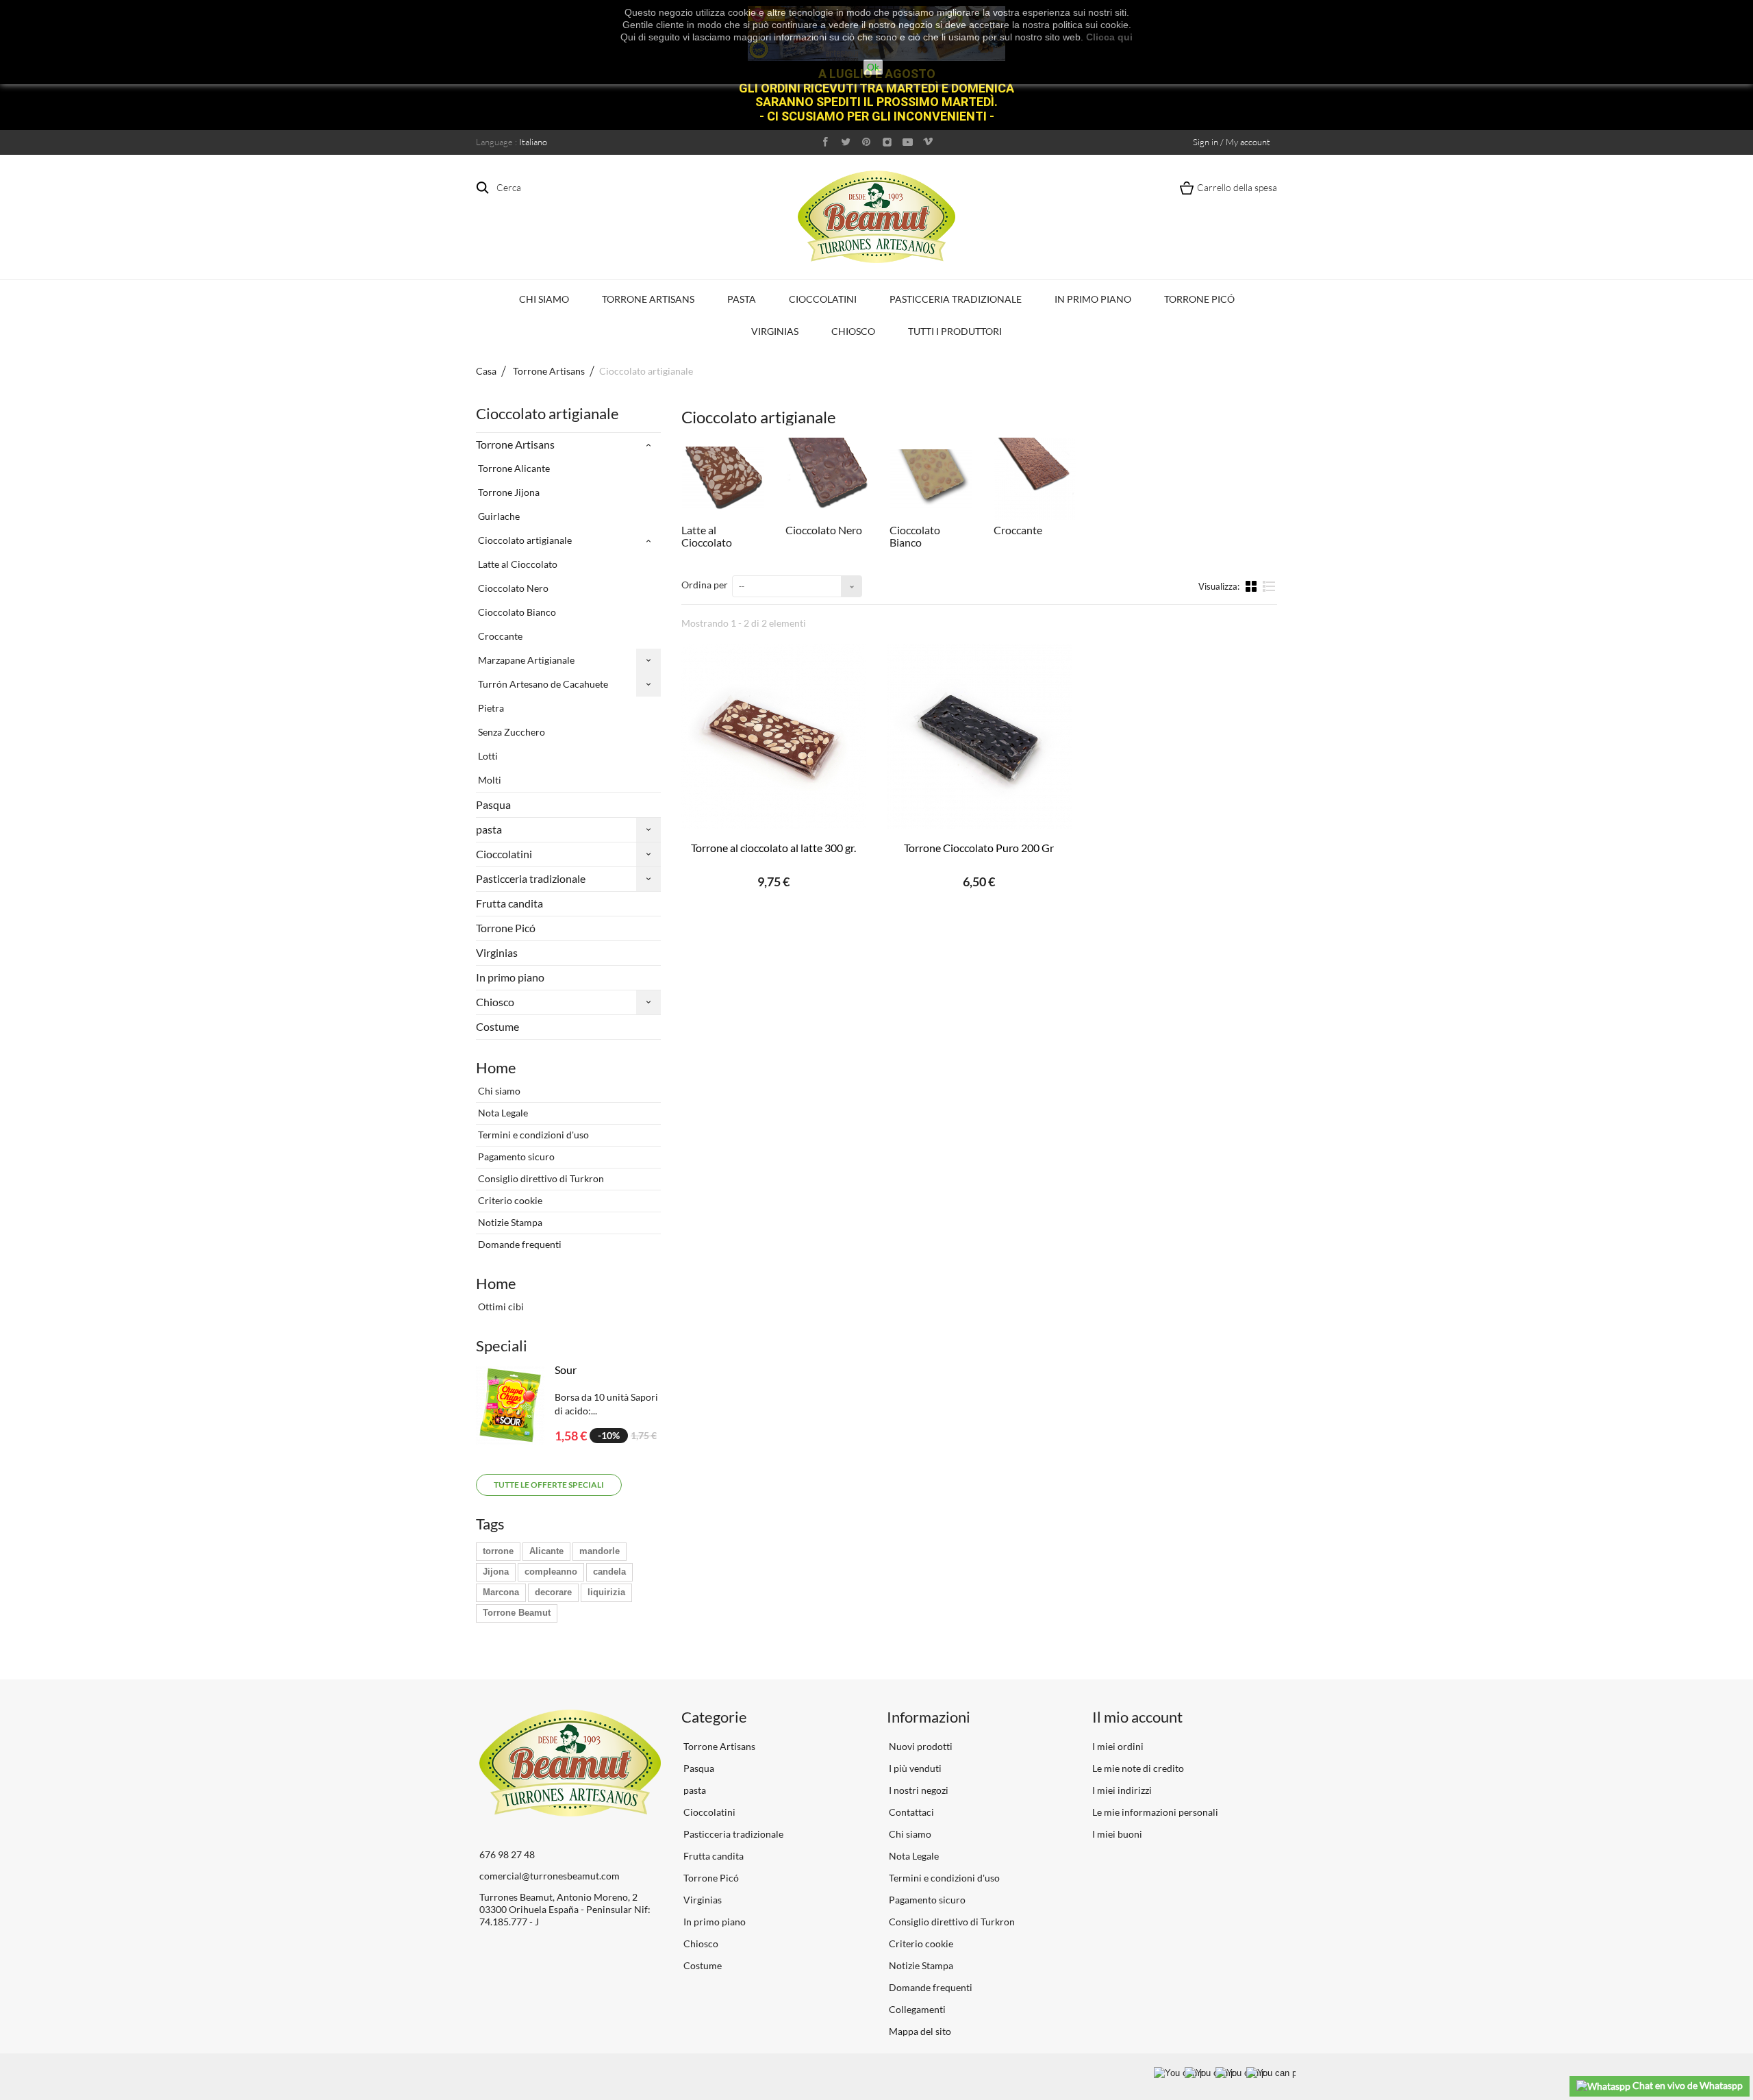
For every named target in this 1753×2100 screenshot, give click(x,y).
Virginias (775, 331)
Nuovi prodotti (920, 1746)
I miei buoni (1117, 1834)
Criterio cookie (509, 1200)
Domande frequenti (519, 1244)
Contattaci (910, 1812)
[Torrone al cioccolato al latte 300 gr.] (774, 736)
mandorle (600, 1551)
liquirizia (606, 1592)
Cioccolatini (823, 299)
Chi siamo (544, 299)
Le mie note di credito (1138, 1768)
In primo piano (1093, 299)
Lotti (487, 756)
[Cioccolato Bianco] (931, 479)
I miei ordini (1118, 1746)
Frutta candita (509, 903)
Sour (566, 1370)
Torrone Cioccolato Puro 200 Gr (979, 848)
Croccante (499, 636)
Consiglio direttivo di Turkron (540, 1178)
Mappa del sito (919, 2031)
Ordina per (705, 585)
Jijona (496, 1572)
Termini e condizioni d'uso (532, 1135)
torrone (498, 1551)
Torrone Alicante (513, 468)
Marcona (501, 1592)
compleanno (551, 1572)
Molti (489, 780)
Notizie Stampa (509, 1222)
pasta (742, 299)
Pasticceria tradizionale (956, 299)
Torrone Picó (1199, 299)
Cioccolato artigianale (524, 540)
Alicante (546, 1551)
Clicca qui (1109, 37)
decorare (553, 1592)
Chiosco (853, 331)
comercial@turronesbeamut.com (550, 1876)
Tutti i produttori (955, 331)
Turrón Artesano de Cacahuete (542, 684)
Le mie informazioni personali (1155, 1812)
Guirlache (498, 516)
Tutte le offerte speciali (549, 1485)
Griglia (1252, 586)
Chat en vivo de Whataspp (1687, 2085)
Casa (486, 371)
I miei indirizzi (1122, 1790)
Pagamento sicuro (515, 1157)
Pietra (490, 708)
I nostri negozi (918, 1790)
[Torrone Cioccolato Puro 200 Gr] (979, 736)
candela (609, 1572)
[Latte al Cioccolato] (723, 479)
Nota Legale (502, 1113)
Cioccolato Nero (512, 588)
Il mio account (1137, 1717)
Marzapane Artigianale (525, 660)
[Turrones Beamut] (876, 217)
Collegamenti (916, 2009)
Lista (1269, 592)
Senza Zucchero (510, 732)
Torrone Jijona (508, 492)
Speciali (502, 1346)
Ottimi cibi (500, 1307)
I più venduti (914, 1768)
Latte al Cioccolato (517, 564)
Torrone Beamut (517, 1613)
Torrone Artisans (648, 299)
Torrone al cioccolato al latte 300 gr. (773, 848)
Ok (873, 67)
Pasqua (493, 804)
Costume (497, 1026)
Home (496, 1067)
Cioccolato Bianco (516, 612)
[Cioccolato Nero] (827, 479)
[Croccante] (1035, 479)
